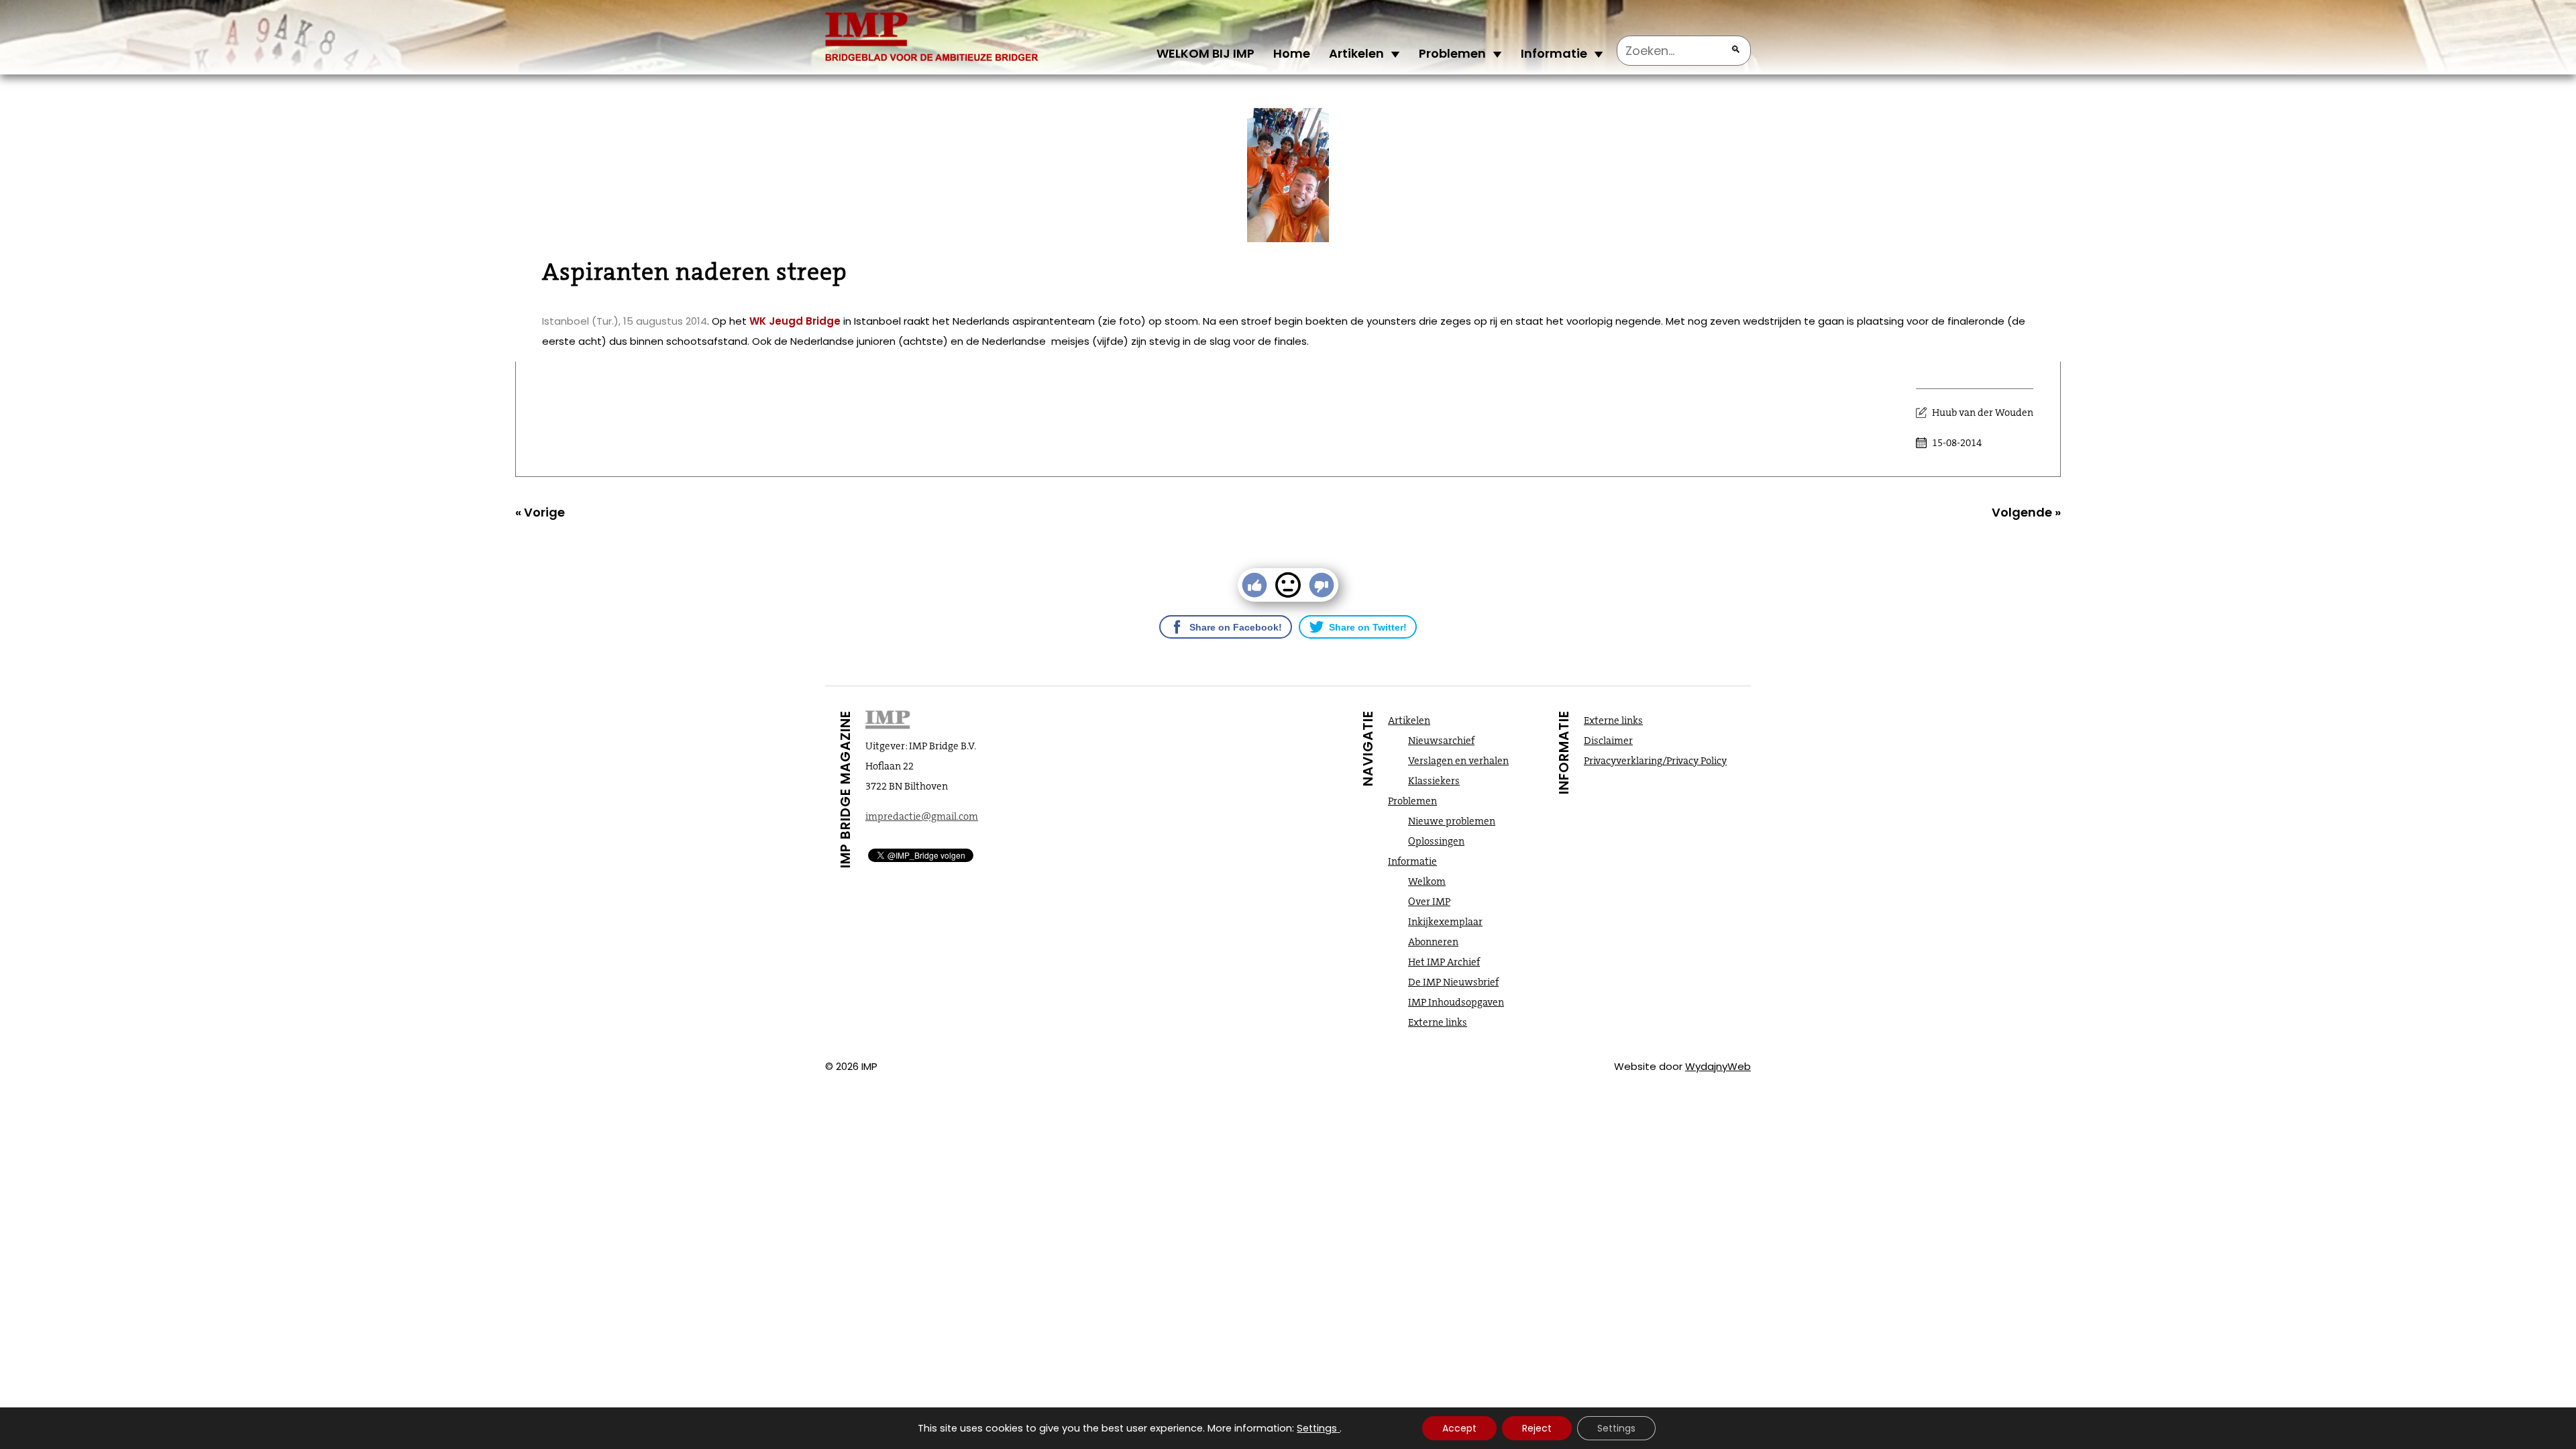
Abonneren (1433, 942)
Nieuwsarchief (1441, 741)
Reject (1537, 1428)
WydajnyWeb (1718, 1066)
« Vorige (540, 512)
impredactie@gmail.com (922, 816)
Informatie (1554, 53)
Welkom (1427, 881)
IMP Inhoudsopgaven (1456, 1002)
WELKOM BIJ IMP (1205, 53)
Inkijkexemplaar (1445, 922)
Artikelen (1356, 53)
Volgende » (2026, 512)
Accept (1459, 1428)
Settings (1317, 1428)
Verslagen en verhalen (1458, 761)
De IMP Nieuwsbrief (1453, 982)
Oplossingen (1436, 841)
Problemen (1452, 53)
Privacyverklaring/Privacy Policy (1655, 761)
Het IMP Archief (1444, 962)
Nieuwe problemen (1452, 821)
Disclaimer (1608, 741)
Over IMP (1429, 902)
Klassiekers (1434, 781)
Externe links (1438, 1022)
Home (1292, 53)
